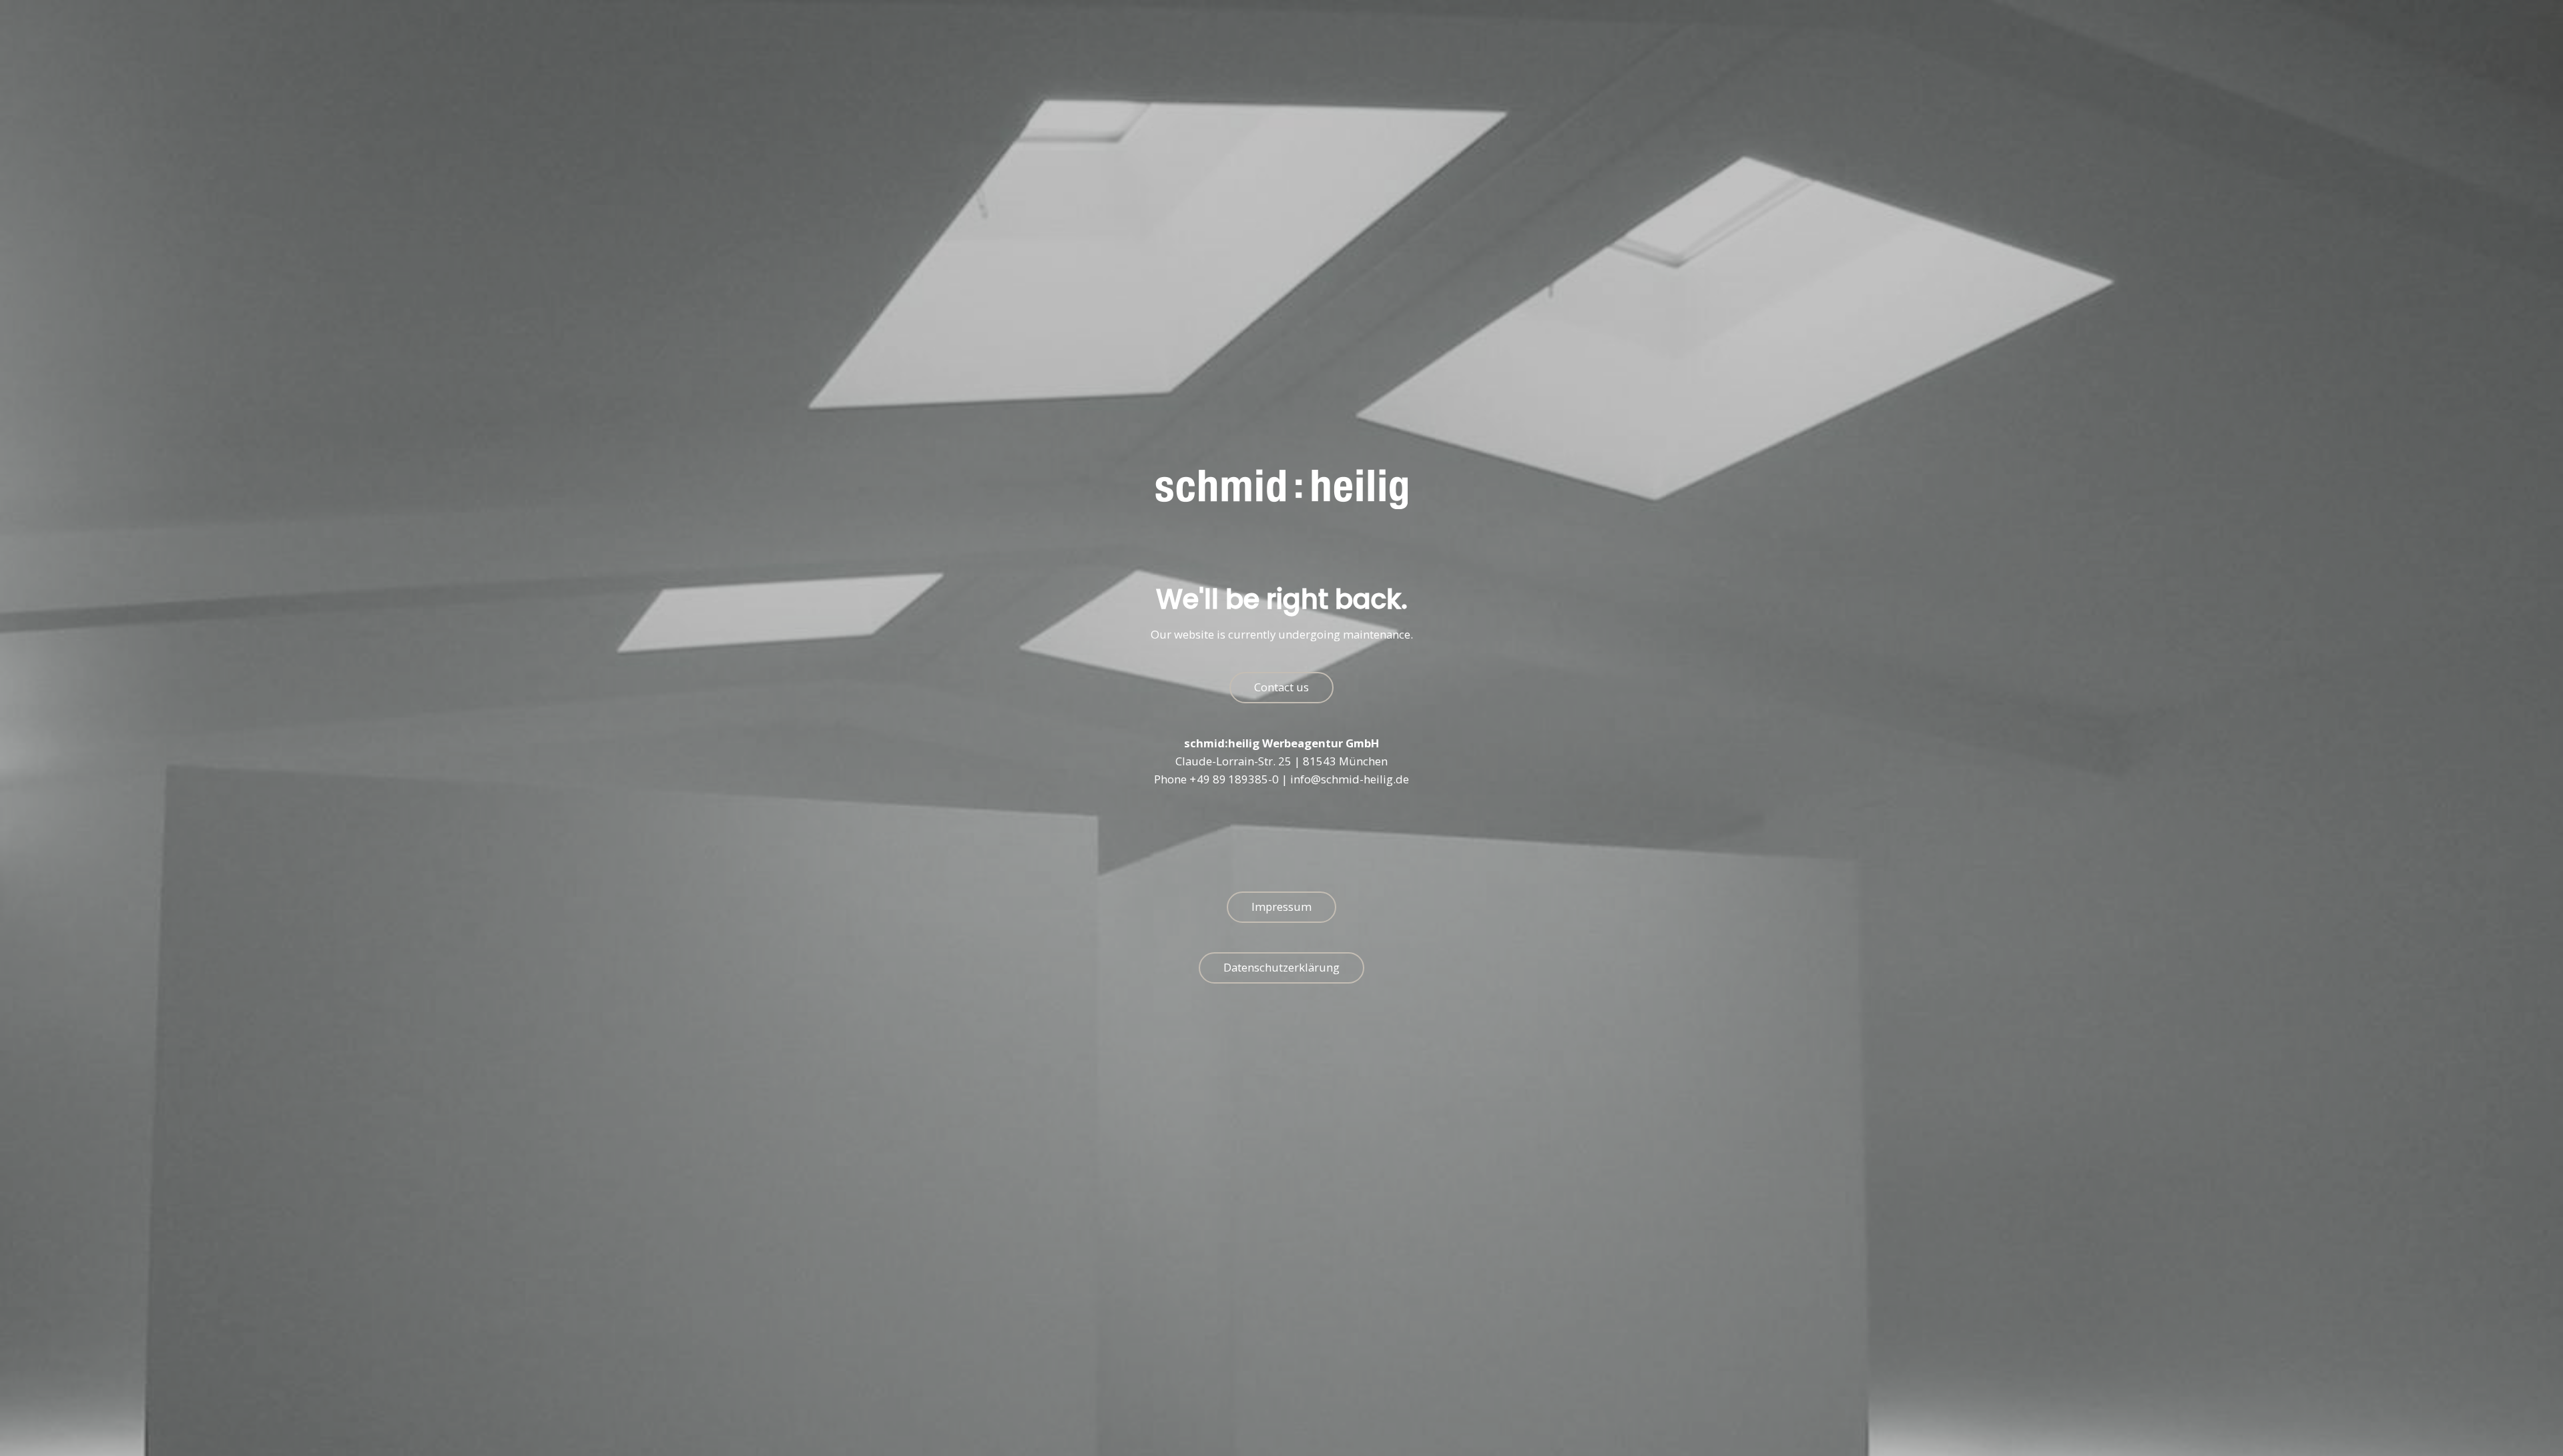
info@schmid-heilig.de (1350, 780)
